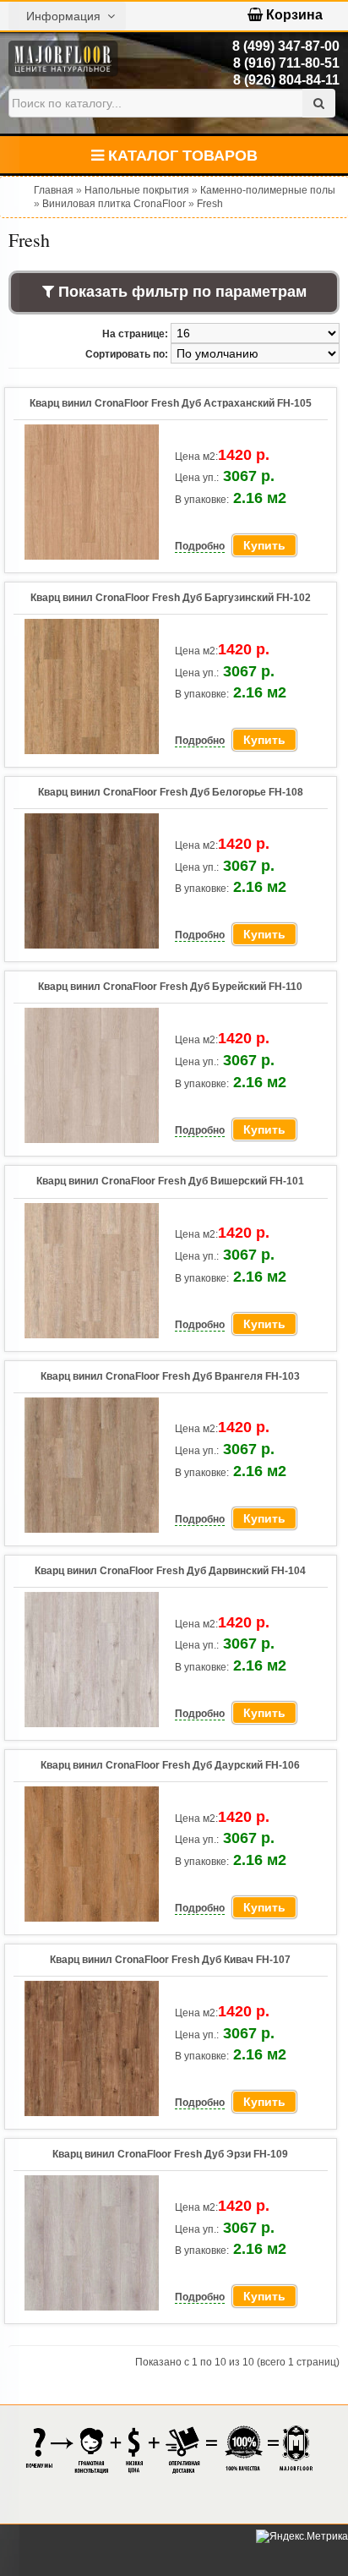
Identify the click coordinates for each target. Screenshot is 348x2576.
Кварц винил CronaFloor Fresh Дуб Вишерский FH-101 (170, 1181)
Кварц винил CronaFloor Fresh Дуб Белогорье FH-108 (171, 792)
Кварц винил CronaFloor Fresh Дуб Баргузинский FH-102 (171, 598)
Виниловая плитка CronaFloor (114, 204)
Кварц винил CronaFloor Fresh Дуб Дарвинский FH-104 (170, 1571)
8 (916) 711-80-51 (286, 63)
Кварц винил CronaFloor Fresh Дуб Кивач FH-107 (170, 1960)
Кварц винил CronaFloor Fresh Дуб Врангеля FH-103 (170, 1376)
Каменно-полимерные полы (268, 190)
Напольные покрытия (137, 190)
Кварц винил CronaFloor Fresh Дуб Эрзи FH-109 (170, 2154)
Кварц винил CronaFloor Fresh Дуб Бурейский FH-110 (170, 987)
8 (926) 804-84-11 (286, 80)
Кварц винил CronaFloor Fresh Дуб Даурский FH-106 (170, 1765)
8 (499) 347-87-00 (286, 46)
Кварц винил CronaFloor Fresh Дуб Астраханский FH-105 (171, 403)
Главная (54, 190)
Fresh (210, 204)
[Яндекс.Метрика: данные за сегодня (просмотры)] (302, 2537)
